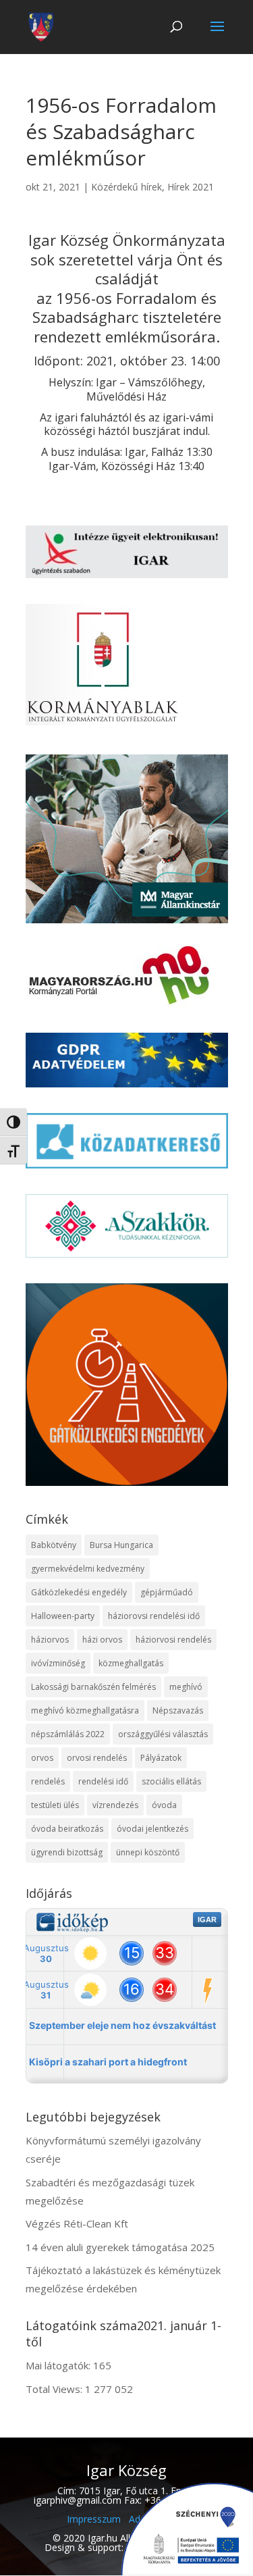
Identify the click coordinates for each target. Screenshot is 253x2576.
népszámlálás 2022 (68, 1734)
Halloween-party (63, 1616)
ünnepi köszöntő (148, 1852)
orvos (42, 1758)
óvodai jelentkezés (152, 1829)
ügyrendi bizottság (67, 1852)
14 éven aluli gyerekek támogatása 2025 (120, 2247)
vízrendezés (115, 1805)
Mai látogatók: (59, 2365)
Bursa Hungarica (121, 1545)
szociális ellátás (171, 1781)
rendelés (48, 1781)
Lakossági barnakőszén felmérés (93, 1687)
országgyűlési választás (163, 1734)
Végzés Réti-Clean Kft (77, 2223)
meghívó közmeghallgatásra (85, 1710)
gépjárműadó (167, 1592)
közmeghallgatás (131, 1663)
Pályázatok (161, 1758)
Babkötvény (54, 1545)
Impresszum (94, 2519)
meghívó (186, 1687)
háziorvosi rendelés (173, 1640)
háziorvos (50, 1640)
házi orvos (102, 1640)
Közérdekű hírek (126, 187)
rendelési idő (103, 1781)
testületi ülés (55, 1805)
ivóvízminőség (58, 1663)
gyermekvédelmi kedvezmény (88, 1569)
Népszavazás (178, 1710)
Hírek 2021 (191, 187)
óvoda (164, 1805)
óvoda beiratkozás (67, 1829)
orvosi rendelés (97, 1758)
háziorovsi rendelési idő (154, 1616)
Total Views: (55, 2389)
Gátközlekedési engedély (79, 1592)
